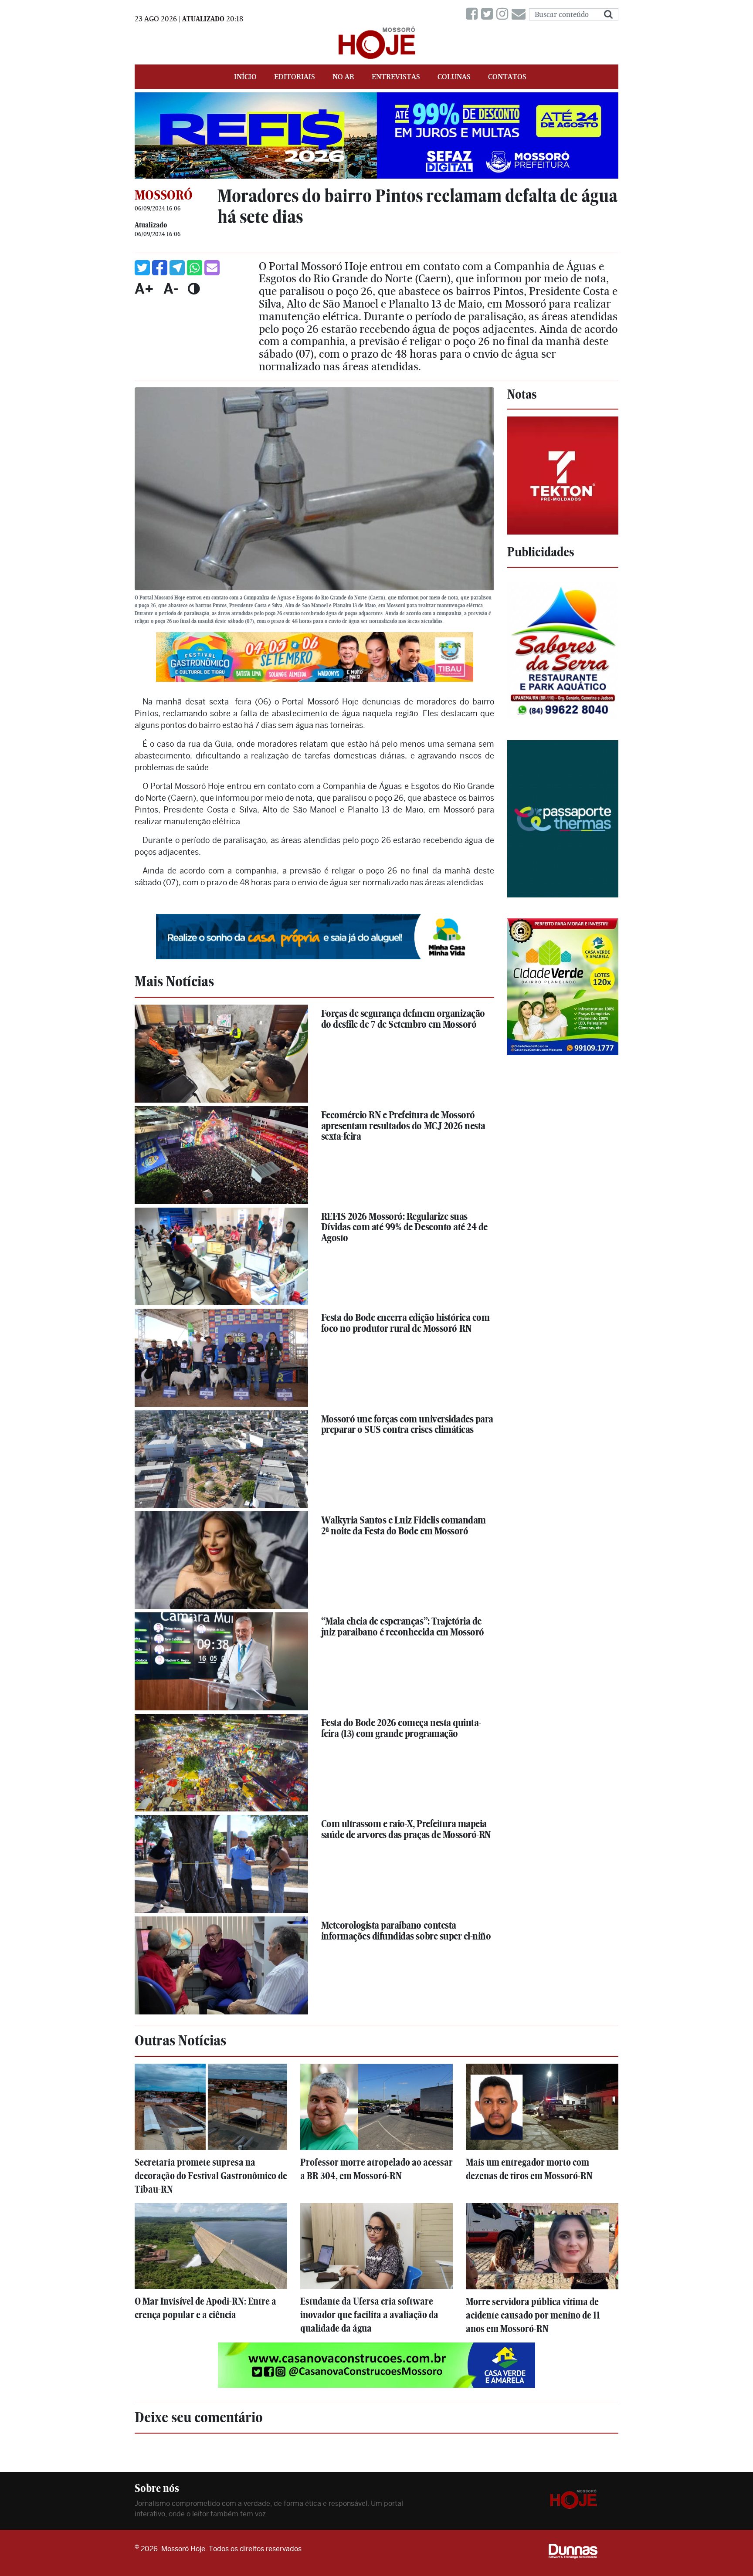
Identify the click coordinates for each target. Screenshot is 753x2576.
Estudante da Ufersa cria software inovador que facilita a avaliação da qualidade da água (369, 2315)
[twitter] (489, 14)
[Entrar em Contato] (520, 14)
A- (171, 288)
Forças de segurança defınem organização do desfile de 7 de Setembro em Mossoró (403, 1019)
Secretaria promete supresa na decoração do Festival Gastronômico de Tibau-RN (211, 2176)
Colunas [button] (454, 77)
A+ (144, 288)
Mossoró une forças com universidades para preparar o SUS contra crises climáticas (407, 1424)
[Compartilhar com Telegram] (177, 268)
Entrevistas (396, 77)
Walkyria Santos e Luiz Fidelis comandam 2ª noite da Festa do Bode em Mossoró (404, 1525)
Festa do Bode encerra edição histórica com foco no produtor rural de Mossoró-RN (405, 1323)
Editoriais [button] (295, 77)
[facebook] (473, 14)
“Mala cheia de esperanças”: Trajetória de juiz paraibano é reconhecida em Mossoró (403, 1627)
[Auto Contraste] (194, 288)
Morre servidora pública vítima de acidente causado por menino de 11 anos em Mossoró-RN (533, 2315)
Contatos (507, 77)
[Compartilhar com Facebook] (160, 268)
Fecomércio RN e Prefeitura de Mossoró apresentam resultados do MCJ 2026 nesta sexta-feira (403, 1126)
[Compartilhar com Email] (212, 268)
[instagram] (504, 14)
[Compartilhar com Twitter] (142, 268)
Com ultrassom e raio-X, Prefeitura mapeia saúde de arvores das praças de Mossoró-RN (406, 1829)
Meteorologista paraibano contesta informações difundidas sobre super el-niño (406, 1931)
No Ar (343, 77)
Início (245, 77)
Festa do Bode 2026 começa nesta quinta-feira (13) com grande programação (401, 1728)
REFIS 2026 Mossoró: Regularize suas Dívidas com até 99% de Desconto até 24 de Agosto (404, 1227)
